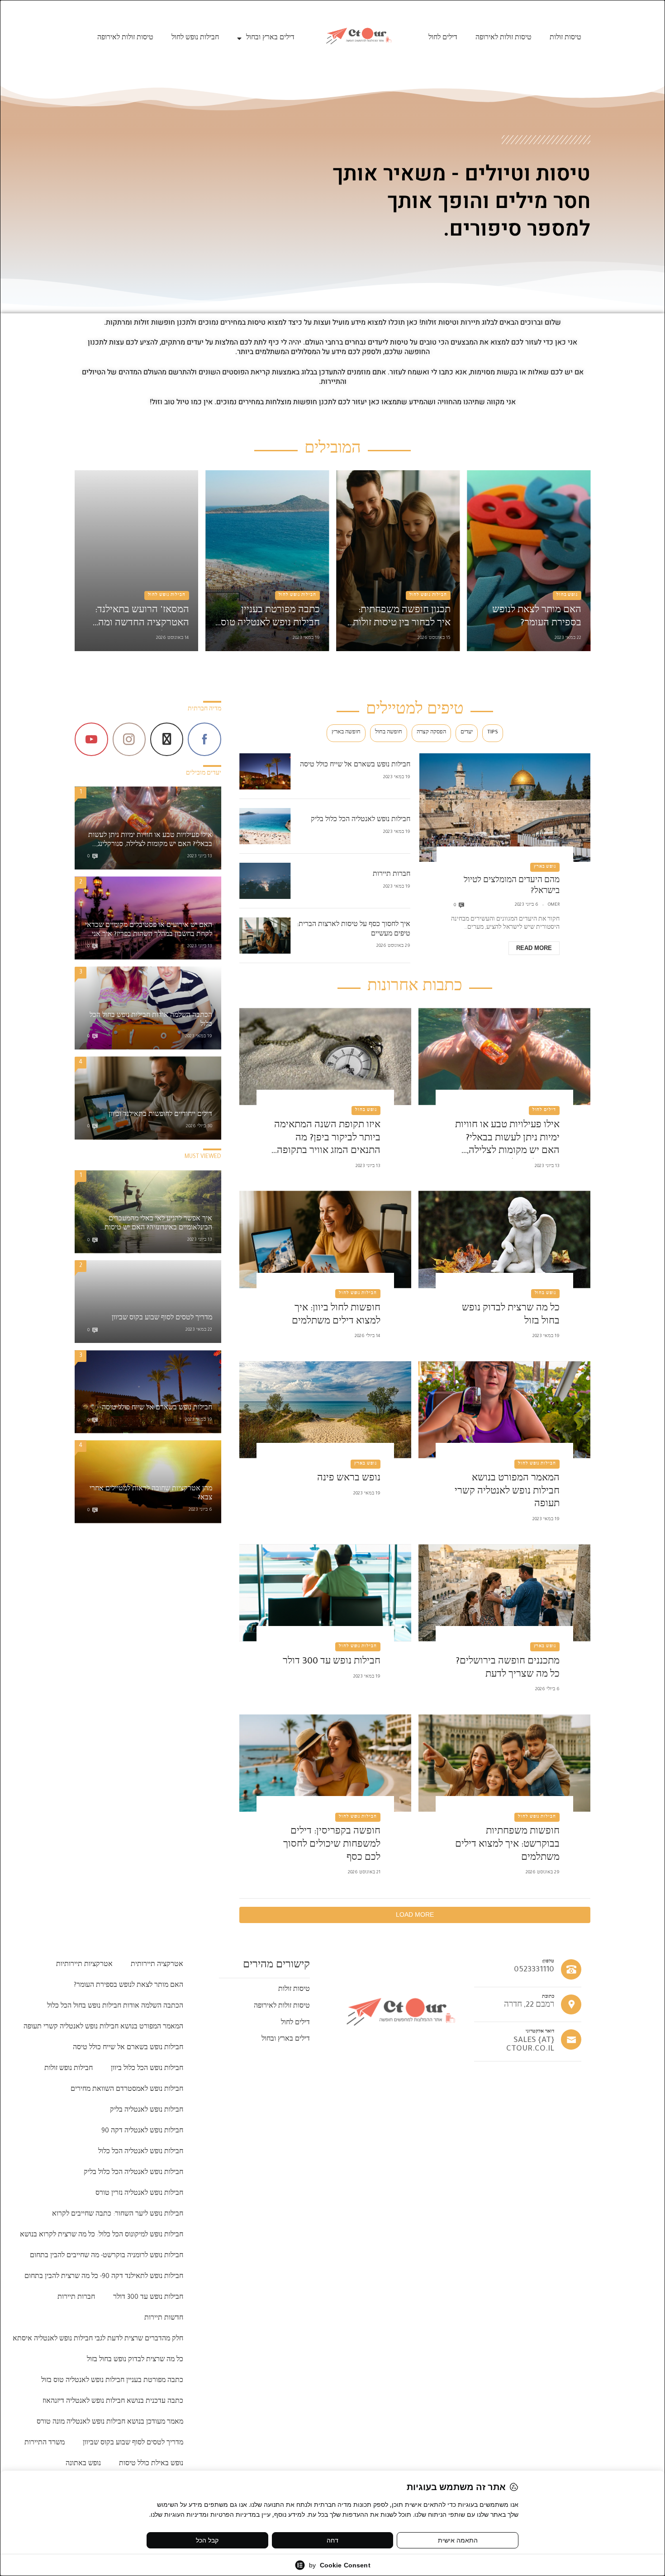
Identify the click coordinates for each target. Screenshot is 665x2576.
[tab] (493, 733)
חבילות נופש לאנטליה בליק (147, 2111)
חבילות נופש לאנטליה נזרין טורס (139, 2194)
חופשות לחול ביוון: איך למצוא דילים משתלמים (336, 1316)
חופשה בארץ (346, 733)
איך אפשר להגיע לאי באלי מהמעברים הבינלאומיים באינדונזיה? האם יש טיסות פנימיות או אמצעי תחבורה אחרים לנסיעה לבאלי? (156, 1225)
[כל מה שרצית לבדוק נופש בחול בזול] (504, 1240)
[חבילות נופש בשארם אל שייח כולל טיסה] (265, 771)
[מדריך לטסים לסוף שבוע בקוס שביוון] (148, 1302)
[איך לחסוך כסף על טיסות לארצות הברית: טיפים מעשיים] (265, 936)
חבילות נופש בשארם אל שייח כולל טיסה (355, 766)
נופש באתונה (83, 2464)
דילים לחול (443, 38)
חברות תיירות (392, 875)
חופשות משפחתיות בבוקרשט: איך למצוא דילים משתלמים (507, 1845)
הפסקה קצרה (431, 733)
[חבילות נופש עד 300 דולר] (325, 1593)
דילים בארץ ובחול (270, 38)
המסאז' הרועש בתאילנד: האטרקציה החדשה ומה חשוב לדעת (142, 618)
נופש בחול (567, 596)
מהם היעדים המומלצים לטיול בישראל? (512, 886)
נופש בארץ (545, 867)
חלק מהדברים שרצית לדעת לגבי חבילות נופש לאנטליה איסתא (98, 2340)
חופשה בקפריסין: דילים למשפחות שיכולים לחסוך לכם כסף (332, 1845)
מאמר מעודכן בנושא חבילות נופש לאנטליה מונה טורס (110, 2423)
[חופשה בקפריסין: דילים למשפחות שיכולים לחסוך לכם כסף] (325, 1763)
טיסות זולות (565, 38)
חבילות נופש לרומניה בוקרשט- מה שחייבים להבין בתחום (107, 2256)
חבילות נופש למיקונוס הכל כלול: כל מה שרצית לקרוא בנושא (102, 2236)
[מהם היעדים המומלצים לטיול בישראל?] (505, 808)
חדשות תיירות (164, 2319)
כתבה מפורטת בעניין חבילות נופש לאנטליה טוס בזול (270, 618)
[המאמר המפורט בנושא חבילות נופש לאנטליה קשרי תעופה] (504, 1410)
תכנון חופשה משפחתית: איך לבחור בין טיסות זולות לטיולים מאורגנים (402, 618)
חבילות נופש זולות (69, 2069)
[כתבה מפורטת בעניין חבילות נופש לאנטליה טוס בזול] (267, 561)
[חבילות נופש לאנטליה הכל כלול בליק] (265, 826)
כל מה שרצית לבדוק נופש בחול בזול (511, 1316)
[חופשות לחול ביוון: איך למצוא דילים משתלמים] (325, 1240)
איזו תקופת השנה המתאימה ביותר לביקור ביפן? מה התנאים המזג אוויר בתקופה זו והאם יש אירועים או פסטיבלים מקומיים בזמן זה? (327, 1140)
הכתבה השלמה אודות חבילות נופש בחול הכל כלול (151, 1021)
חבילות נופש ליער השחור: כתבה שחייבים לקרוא (118, 2215)
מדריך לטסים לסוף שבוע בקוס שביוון (162, 1319)
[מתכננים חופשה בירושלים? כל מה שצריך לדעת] (504, 1593)
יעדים (467, 733)
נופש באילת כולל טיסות (151, 2464)
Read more (534, 948)
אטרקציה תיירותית (157, 1965)
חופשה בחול (389, 733)
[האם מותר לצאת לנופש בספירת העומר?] (529, 561)
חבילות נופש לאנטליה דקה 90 (142, 2132)
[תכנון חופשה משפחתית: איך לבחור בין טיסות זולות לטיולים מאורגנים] (398, 561)
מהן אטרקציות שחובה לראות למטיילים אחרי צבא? (151, 1494)
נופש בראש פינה (349, 1479)
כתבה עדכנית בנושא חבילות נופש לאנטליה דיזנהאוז (113, 2402)
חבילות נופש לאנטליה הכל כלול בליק (361, 820)
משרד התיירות (45, 2444)
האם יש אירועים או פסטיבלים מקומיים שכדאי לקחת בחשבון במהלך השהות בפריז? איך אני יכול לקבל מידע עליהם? (149, 931)
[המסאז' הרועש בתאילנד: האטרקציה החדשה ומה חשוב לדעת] (136, 561)
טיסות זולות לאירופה (503, 38)
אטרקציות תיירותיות (84, 1965)
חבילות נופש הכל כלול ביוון (147, 2069)
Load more (415, 1914)
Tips (493, 733)
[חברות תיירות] (265, 881)
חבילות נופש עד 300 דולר (332, 1662)
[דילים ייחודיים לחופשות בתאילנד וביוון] (148, 1098)
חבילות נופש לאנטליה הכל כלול (141, 2152)
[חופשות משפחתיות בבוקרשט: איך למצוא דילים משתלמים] (504, 1763)
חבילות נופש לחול (195, 38)
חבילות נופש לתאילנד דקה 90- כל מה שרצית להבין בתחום (104, 2277)
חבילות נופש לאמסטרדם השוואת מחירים (127, 2090)
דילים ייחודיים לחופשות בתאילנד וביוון (160, 1115)
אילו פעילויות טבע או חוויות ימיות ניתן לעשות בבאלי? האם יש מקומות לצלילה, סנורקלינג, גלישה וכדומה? (507, 1140)
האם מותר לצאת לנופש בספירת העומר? (537, 617)
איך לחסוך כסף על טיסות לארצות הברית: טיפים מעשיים (354, 930)
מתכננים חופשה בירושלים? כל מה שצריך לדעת (507, 1669)
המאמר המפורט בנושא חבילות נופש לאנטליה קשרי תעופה (507, 1492)
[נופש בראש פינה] (325, 1410)
